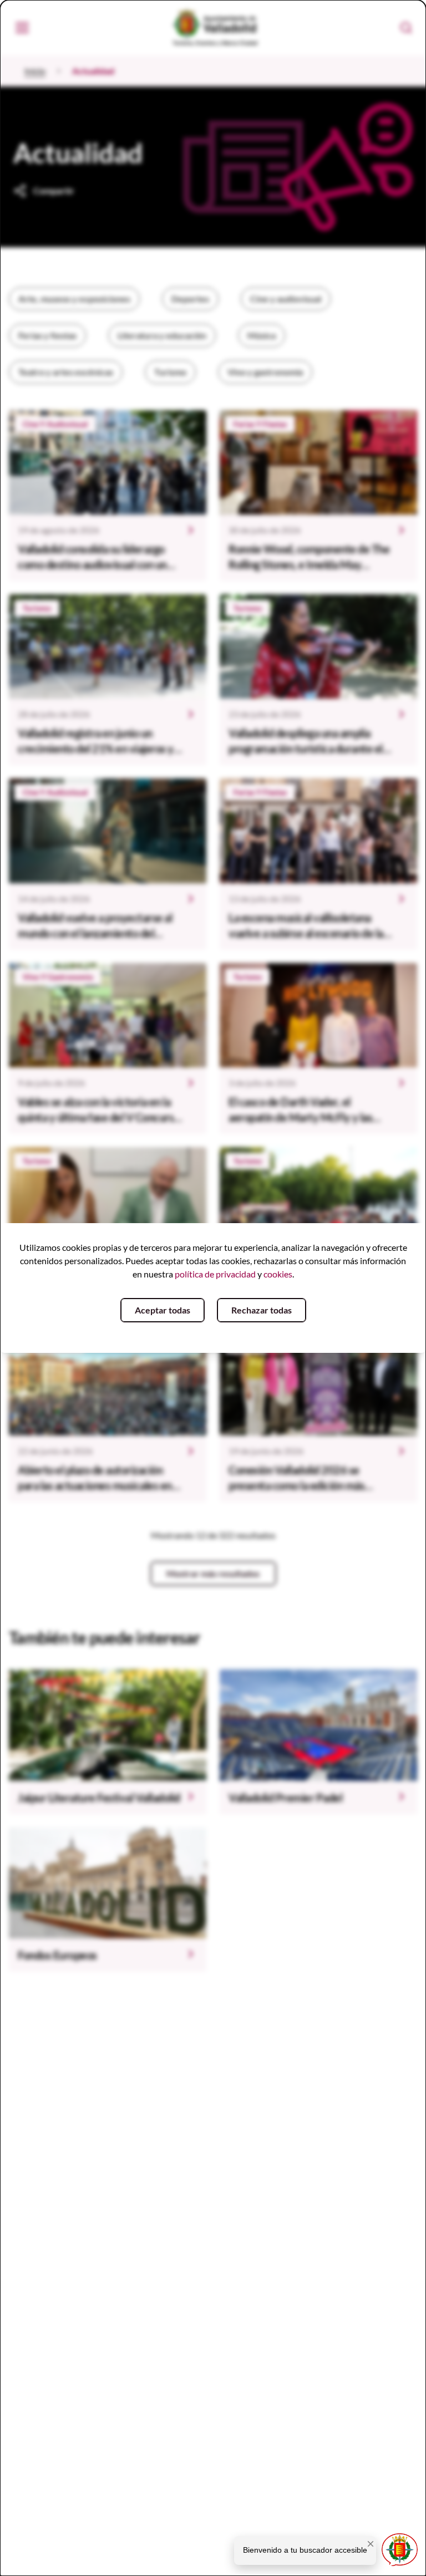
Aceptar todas (163, 1310)
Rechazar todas (262, 1310)
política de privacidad (215, 1274)
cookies (278, 1274)
